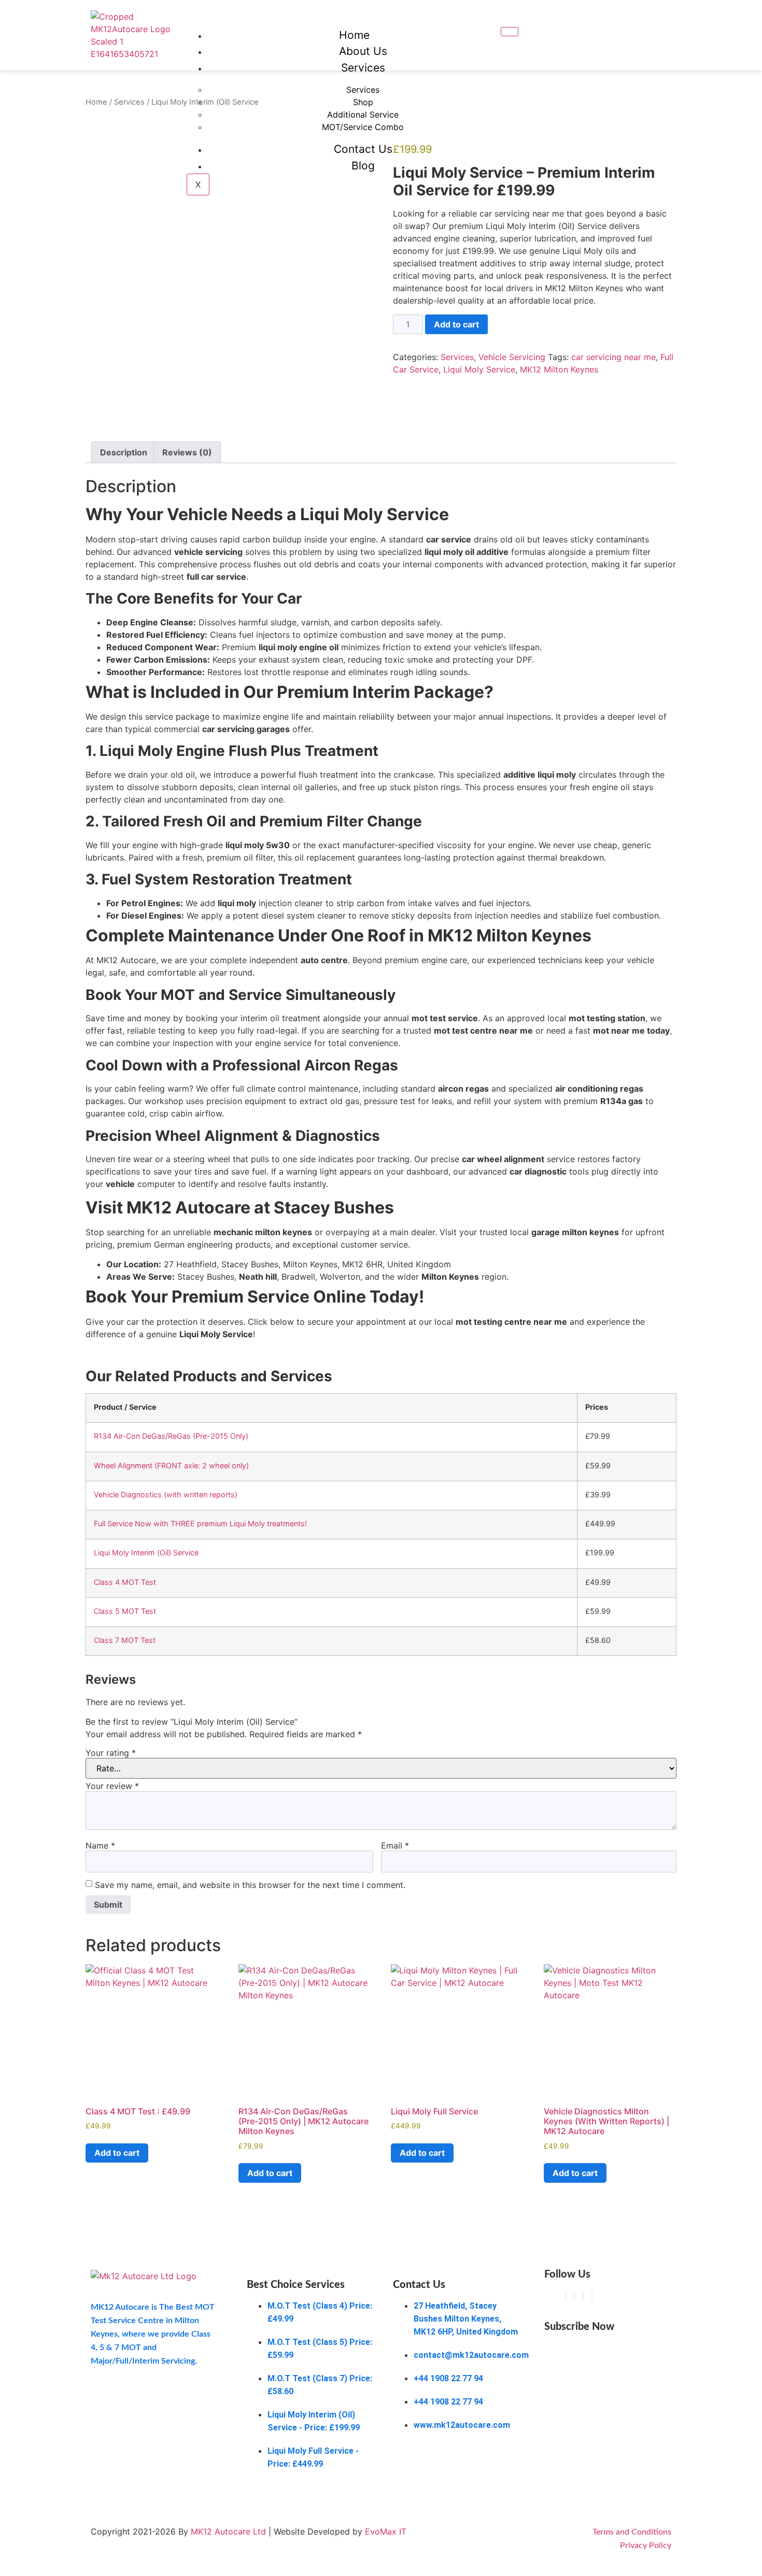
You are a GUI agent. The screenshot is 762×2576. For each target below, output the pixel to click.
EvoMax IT (386, 2531)
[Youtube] (592, 2296)
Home (354, 35)
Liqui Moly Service (479, 369)
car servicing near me (613, 357)
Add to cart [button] (117, 2153)
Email (395, 1845)
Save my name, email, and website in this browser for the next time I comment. (250, 1885)
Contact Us (363, 149)
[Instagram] (574, 2296)
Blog (363, 166)
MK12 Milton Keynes (559, 369)
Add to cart (456, 324)
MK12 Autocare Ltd (228, 2531)
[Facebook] (566, 2296)
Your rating (111, 1753)
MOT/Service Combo (363, 127)
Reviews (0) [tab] (187, 452)
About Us (363, 51)
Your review (112, 1786)
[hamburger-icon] (510, 32)
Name (100, 1845)
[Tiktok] (583, 2296)
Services (363, 68)
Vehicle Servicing (512, 357)
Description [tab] (124, 452)
